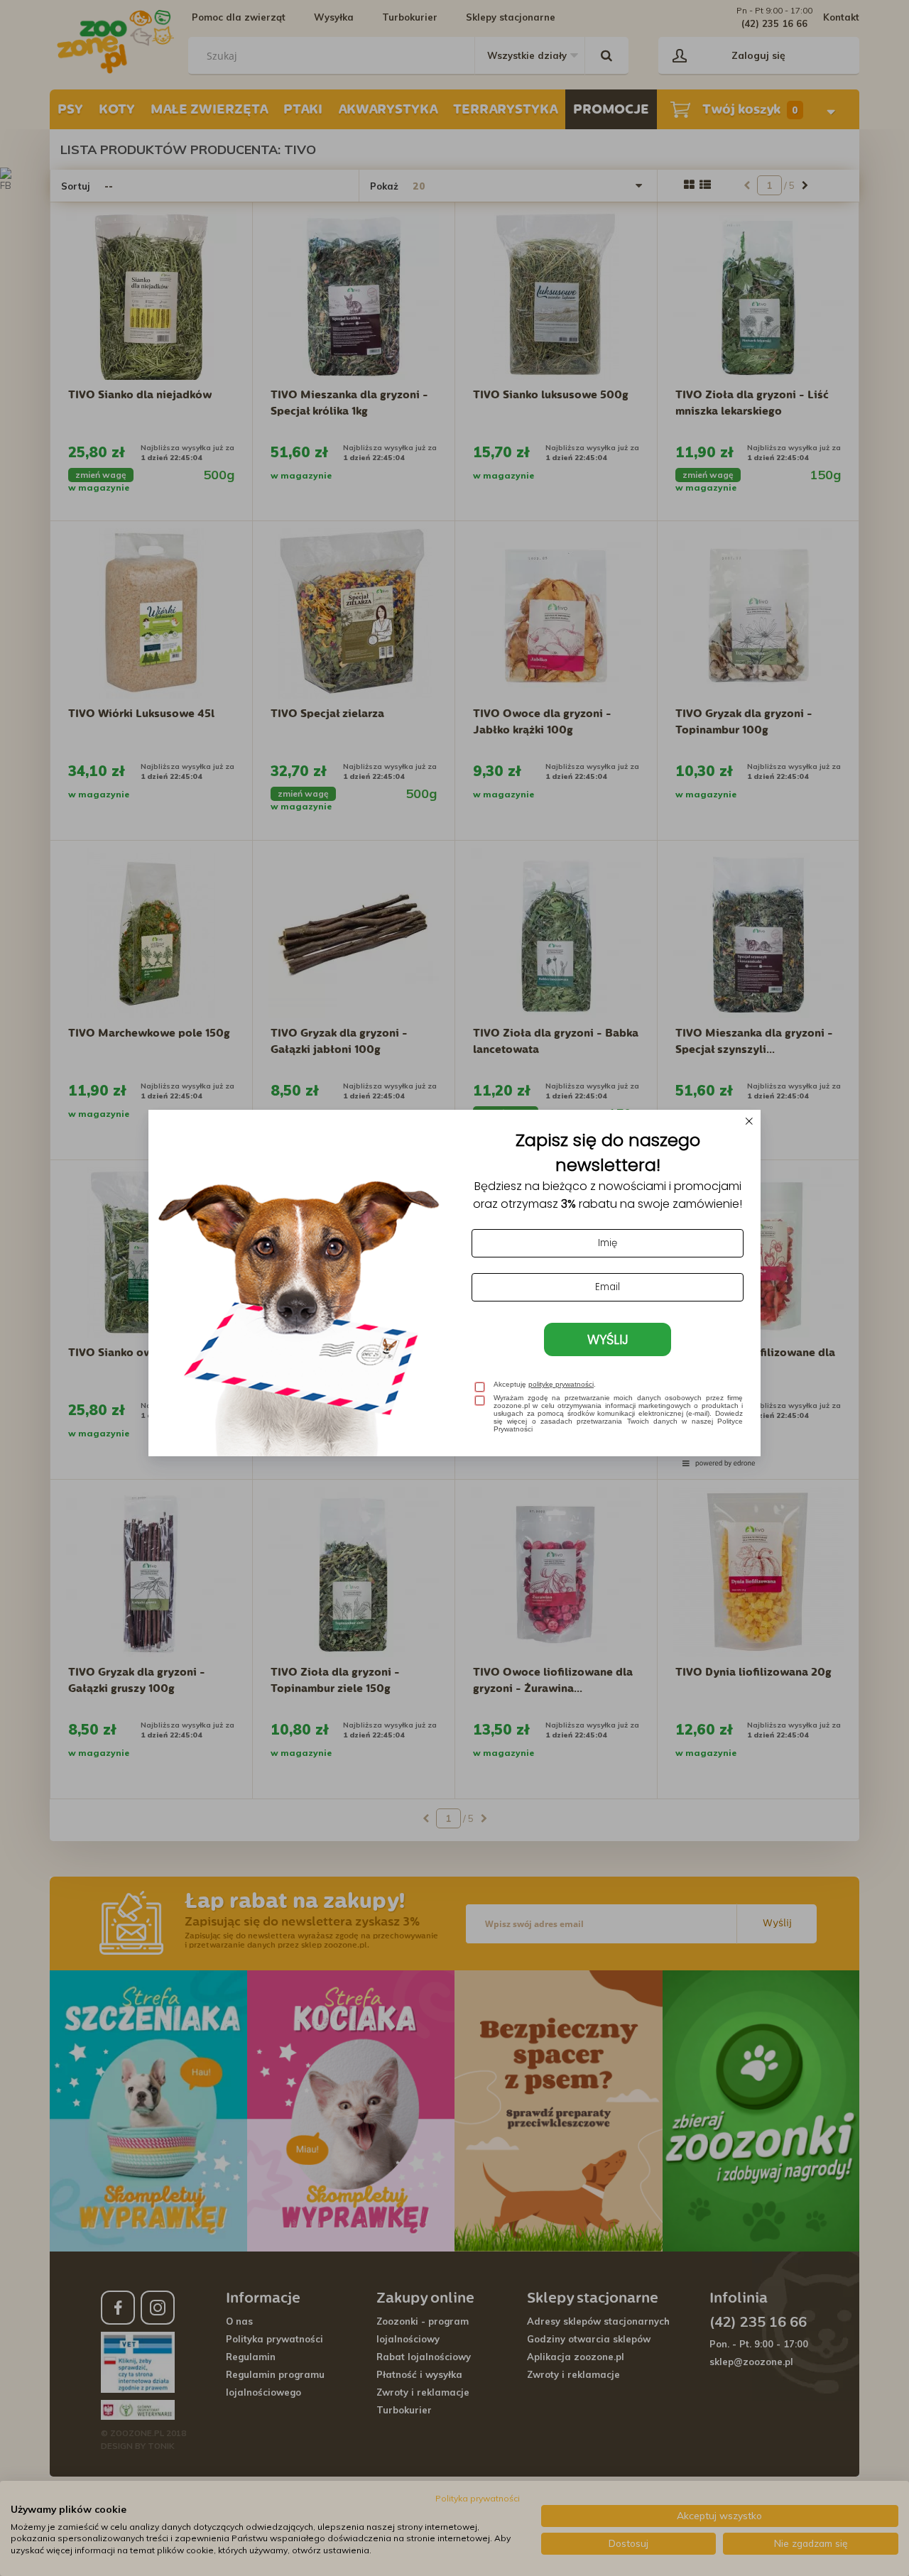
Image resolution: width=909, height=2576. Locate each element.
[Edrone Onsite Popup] (454, 1288)
